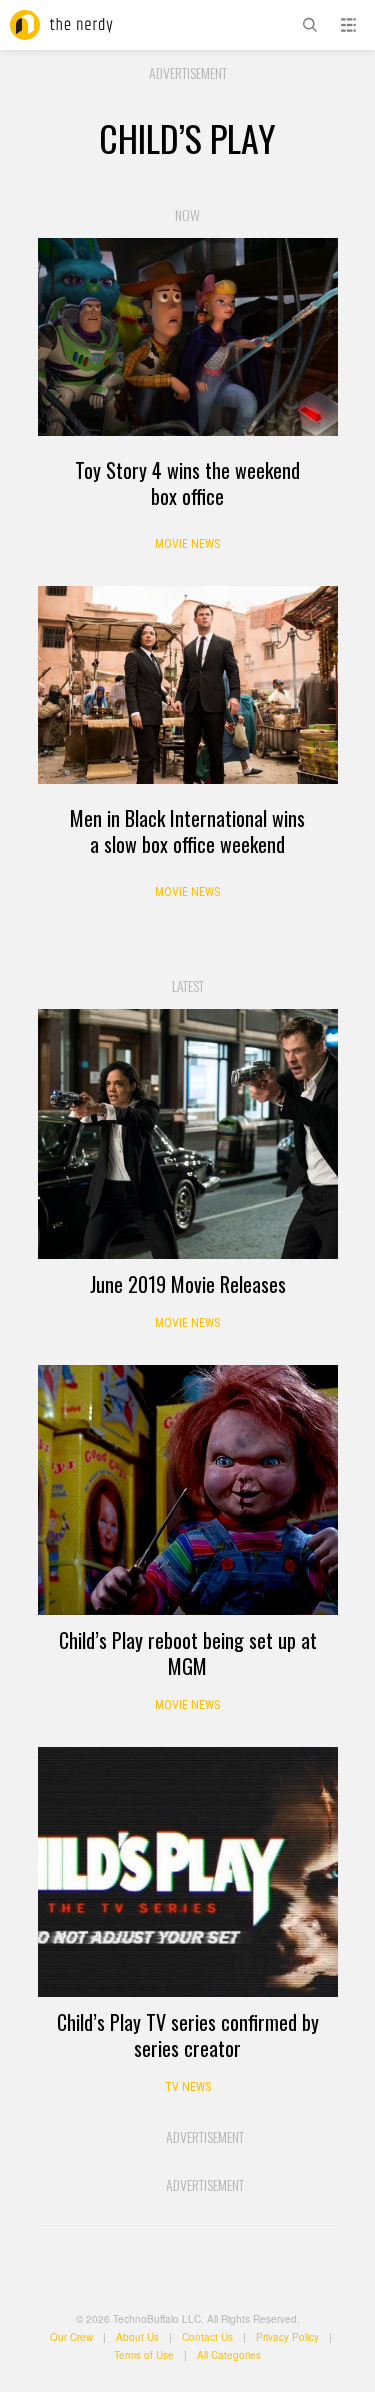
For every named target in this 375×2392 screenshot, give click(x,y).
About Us (137, 2337)
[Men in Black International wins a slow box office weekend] (188, 685)
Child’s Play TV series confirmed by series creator (188, 2035)
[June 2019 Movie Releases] (188, 1134)
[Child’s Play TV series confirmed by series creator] (188, 1872)
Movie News (187, 544)
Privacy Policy (287, 2337)
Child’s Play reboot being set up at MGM (188, 1653)
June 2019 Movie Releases (188, 1284)
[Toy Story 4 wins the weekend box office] (188, 337)
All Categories (229, 2355)
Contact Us (207, 2337)
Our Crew (71, 2337)
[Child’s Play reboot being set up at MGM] (188, 1490)
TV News (188, 2087)
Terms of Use (144, 2355)
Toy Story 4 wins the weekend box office (187, 483)
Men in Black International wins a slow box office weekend (187, 831)
